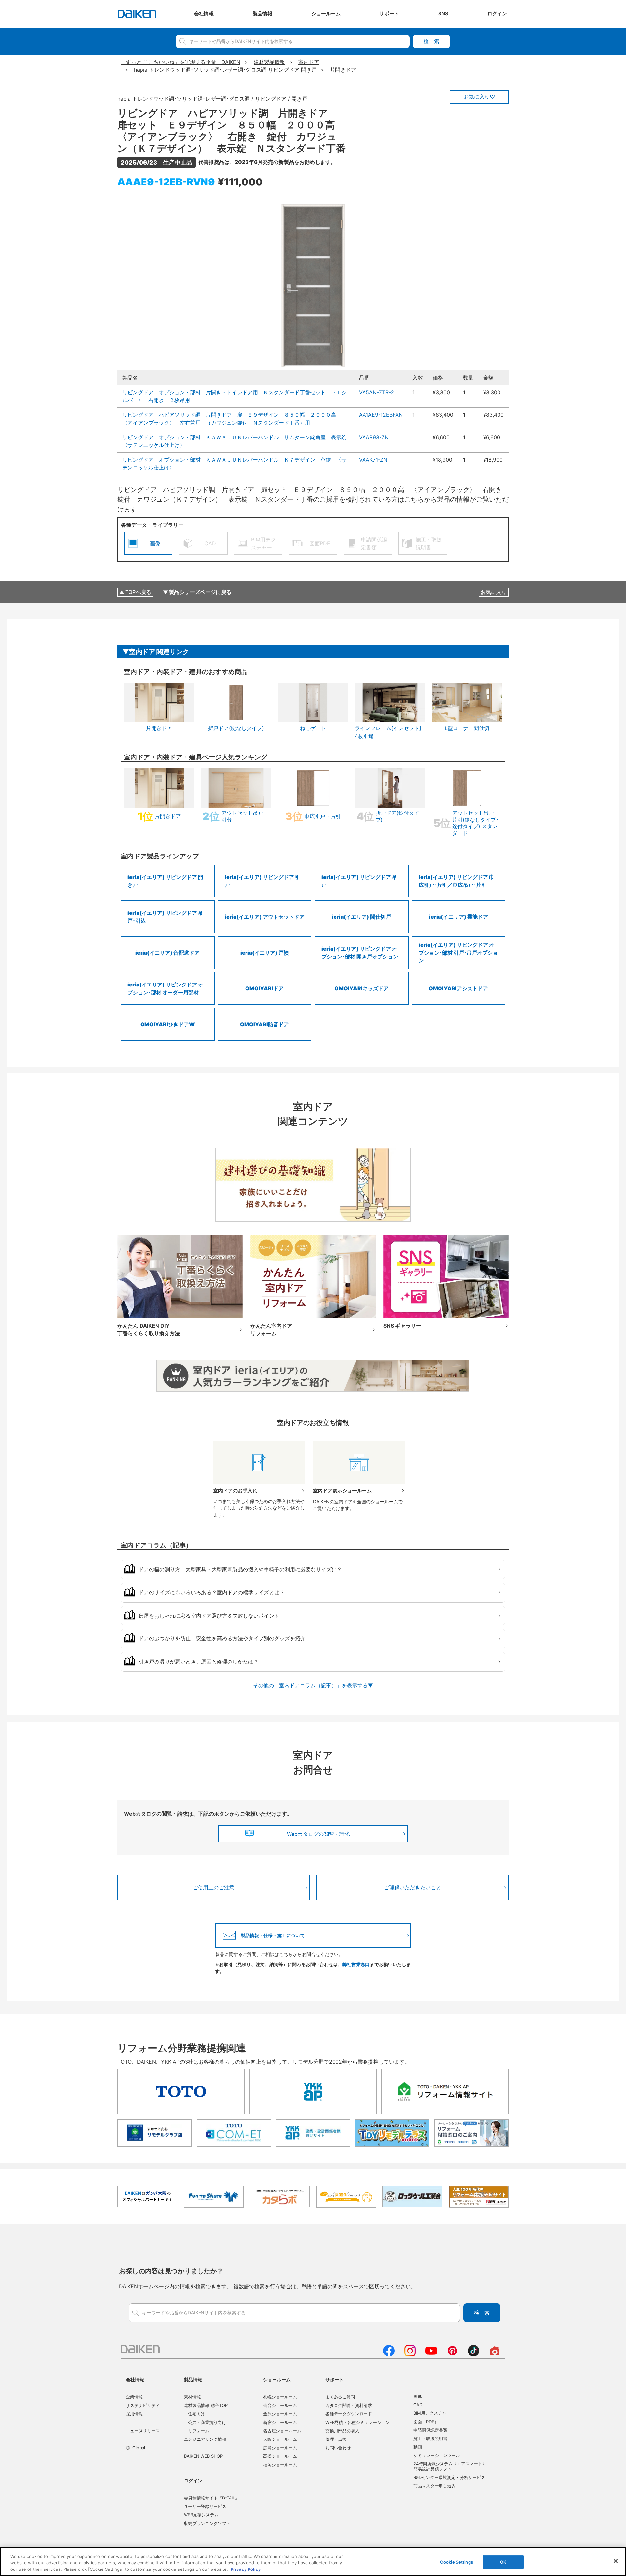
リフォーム (199, 2431)
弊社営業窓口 (356, 1964)
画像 (418, 2396)
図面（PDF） (426, 2422)
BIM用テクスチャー (432, 2413)
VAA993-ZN (374, 437)
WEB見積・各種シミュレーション (358, 2422)
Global (139, 2448)
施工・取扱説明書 (430, 2439)
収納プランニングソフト (207, 2523)
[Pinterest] (452, 2354)
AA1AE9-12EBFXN (381, 415)
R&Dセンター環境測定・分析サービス (449, 2477)
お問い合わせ (338, 2448)
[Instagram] (410, 2354)
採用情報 (134, 2414)
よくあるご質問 (340, 2397)
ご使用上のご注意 (214, 1887)
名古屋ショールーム (282, 2431)
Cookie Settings (457, 2562)
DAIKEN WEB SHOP (203, 2456)
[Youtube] (431, 2354)
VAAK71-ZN (373, 460)
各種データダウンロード (349, 2414)
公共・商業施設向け (207, 2422)
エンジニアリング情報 (205, 2439)
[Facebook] (389, 2354)
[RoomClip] (495, 2354)
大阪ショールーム (280, 2439)
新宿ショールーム (280, 2422)
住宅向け (197, 2414)
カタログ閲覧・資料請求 (349, 2405)
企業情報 (134, 2397)
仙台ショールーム (280, 2405)
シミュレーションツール (437, 2455)
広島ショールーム (280, 2448)
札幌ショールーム (280, 2397)
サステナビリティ (143, 2405)
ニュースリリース (143, 2431)
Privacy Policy (246, 2569)
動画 (418, 2447)
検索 (431, 41)
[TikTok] (474, 2354)
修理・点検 (336, 2439)
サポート (335, 2379)
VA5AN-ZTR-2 (376, 392)
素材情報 (192, 2397)
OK (503, 2562)
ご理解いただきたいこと (412, 1887)
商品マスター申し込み (435, 2486)
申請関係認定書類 (430, 2430)
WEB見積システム (201, 2515)
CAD (418, 2405)
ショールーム (277, 2379)
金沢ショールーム (280, 2414)
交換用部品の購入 (342, 2431)
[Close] (616, 2561)
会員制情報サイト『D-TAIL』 (212, 2498)
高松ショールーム (280, 2456)
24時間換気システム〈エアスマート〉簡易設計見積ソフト (450, 2466)
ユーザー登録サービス (205, 2506)
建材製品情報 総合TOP (206, 2405)
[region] (313, 2562)
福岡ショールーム (280, 2465)
